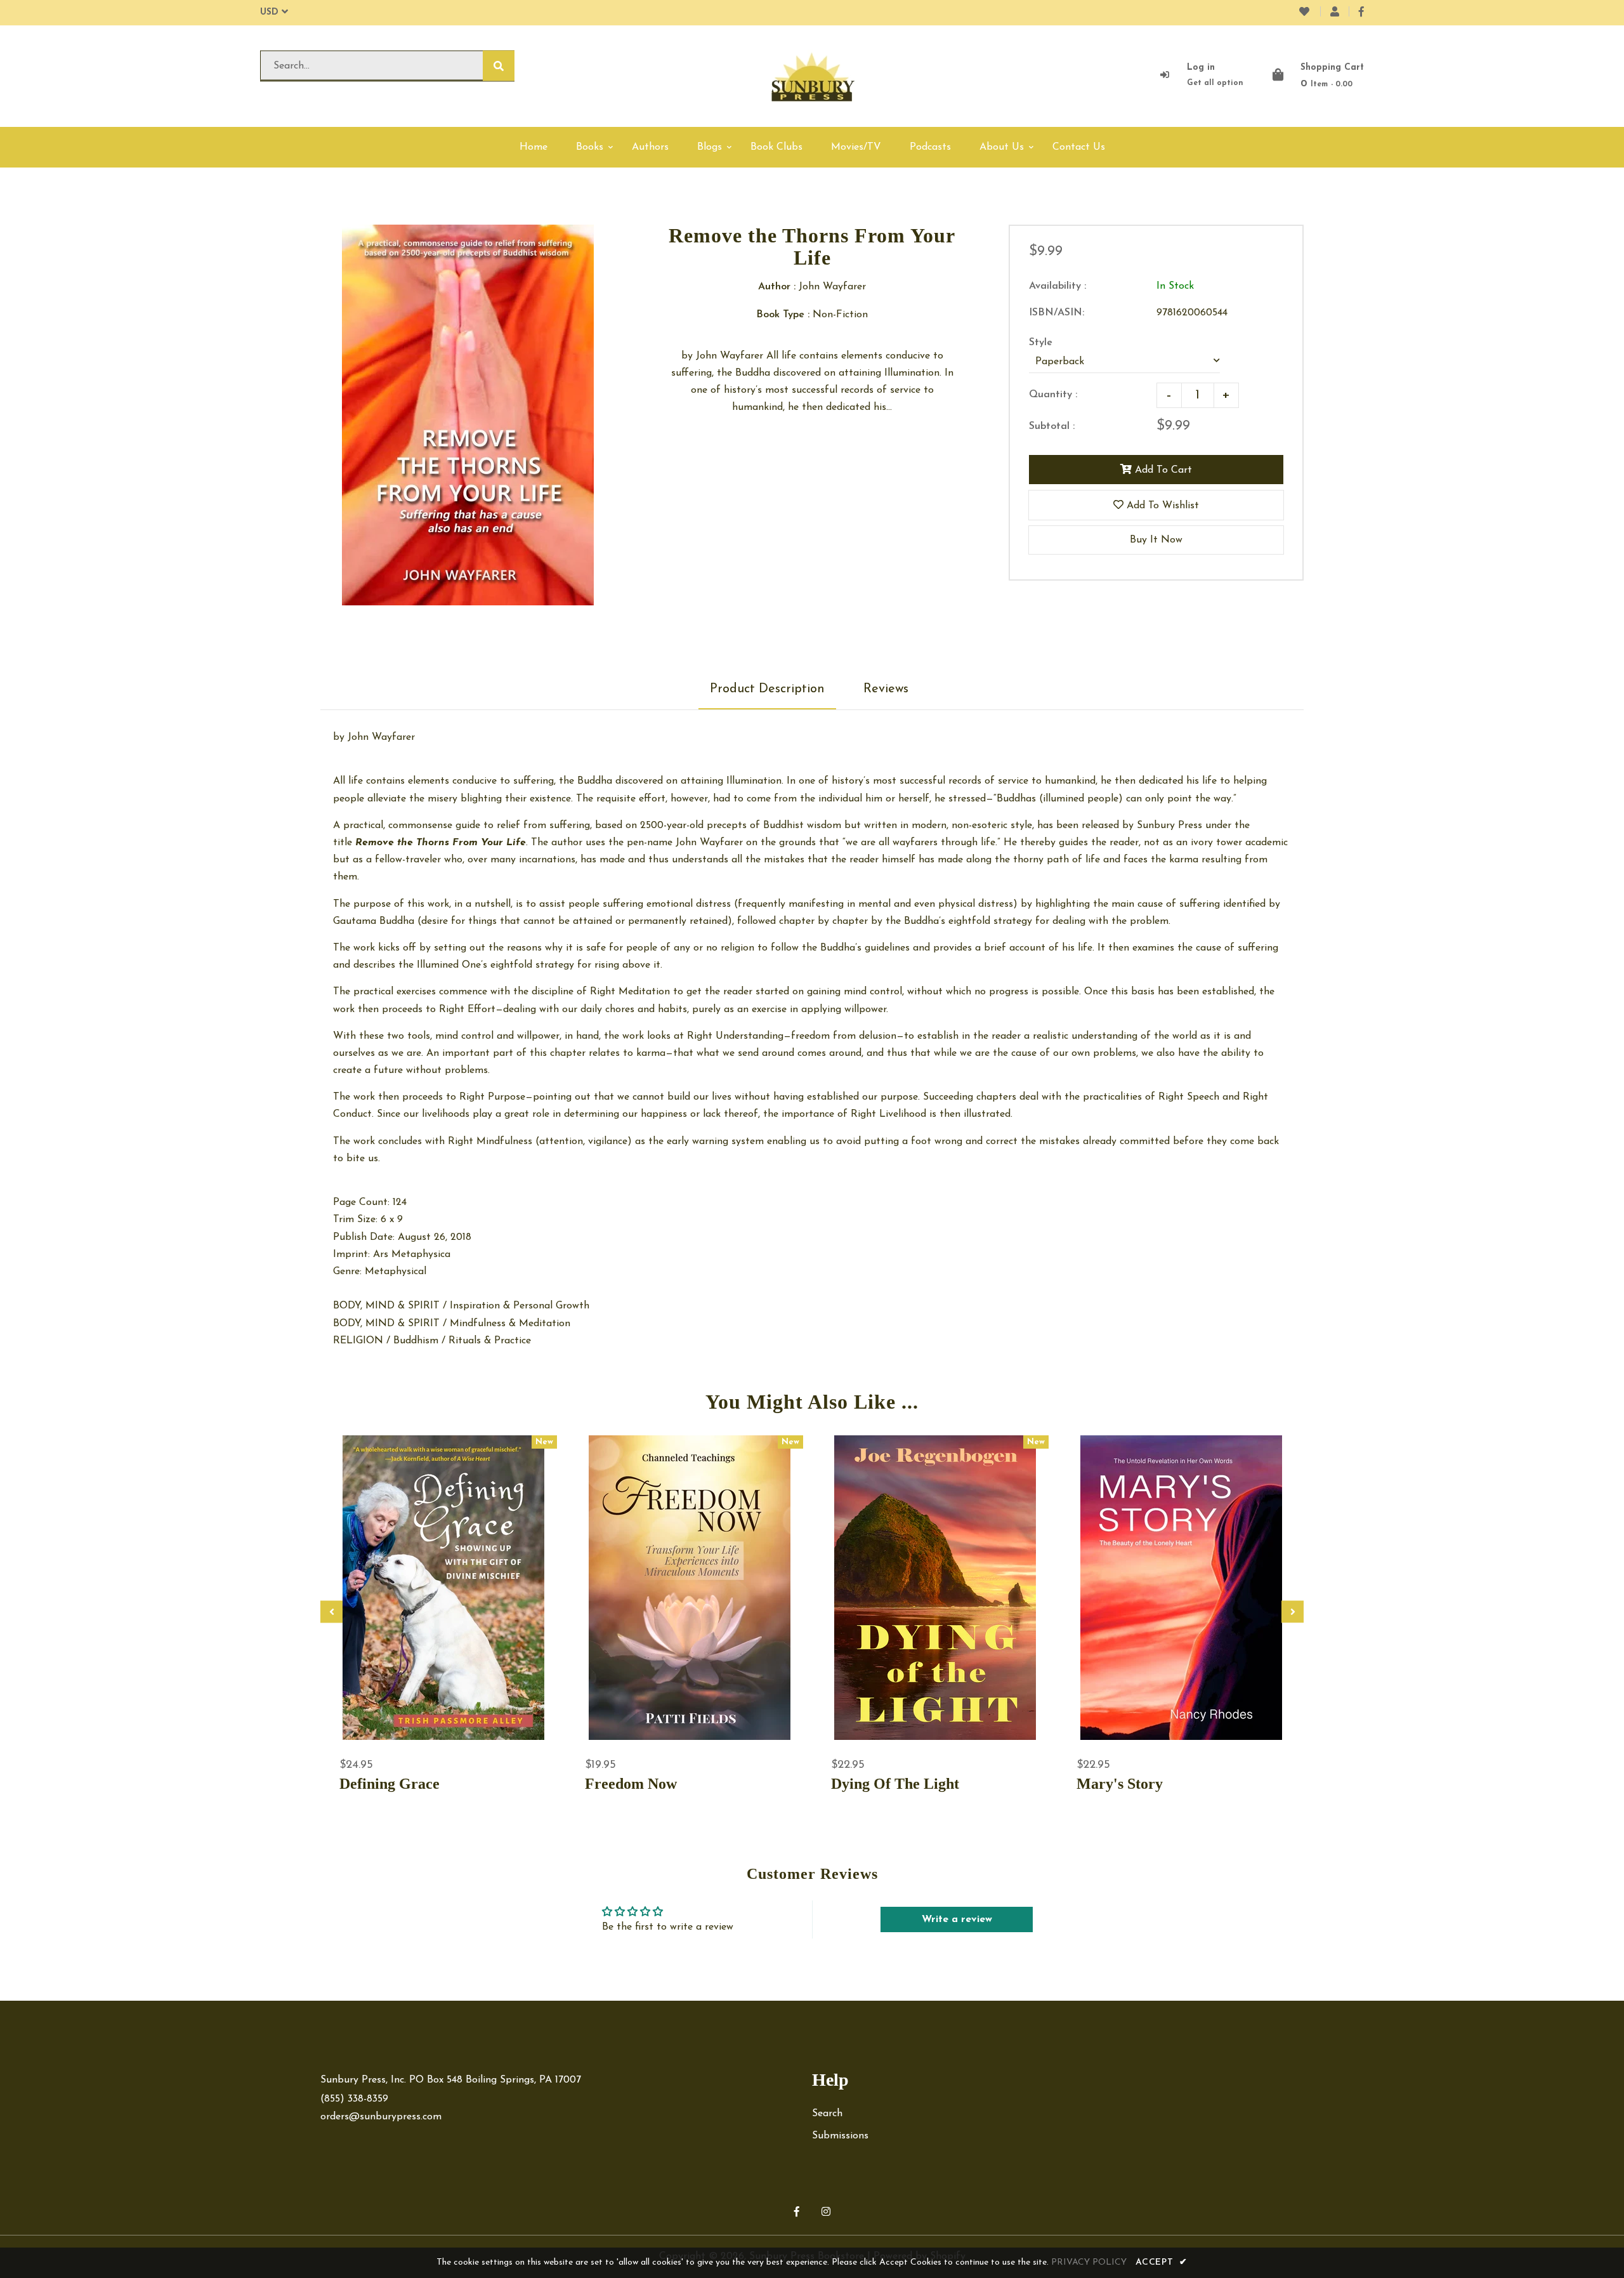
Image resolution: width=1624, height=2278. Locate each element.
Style (1041, 343)
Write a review (957, 1919)
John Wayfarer (381, 737)
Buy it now (1156, 540)
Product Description (767, 689)
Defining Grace (390, 1784)
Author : (777, 287)
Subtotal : (1052, 426)
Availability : (1058, 286)
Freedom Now (631, 1784)
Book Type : (783, 315)
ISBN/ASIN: (1057, 313)
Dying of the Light (895, 1784)
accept (1162, 2262)
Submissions (840, 2136)
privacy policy (1089, 2262)
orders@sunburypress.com (381, 2117)
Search (827, 2114)
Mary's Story (1120, 1784)
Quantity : (1053, 395)
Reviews (886, 689)
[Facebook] (1361, 13)
